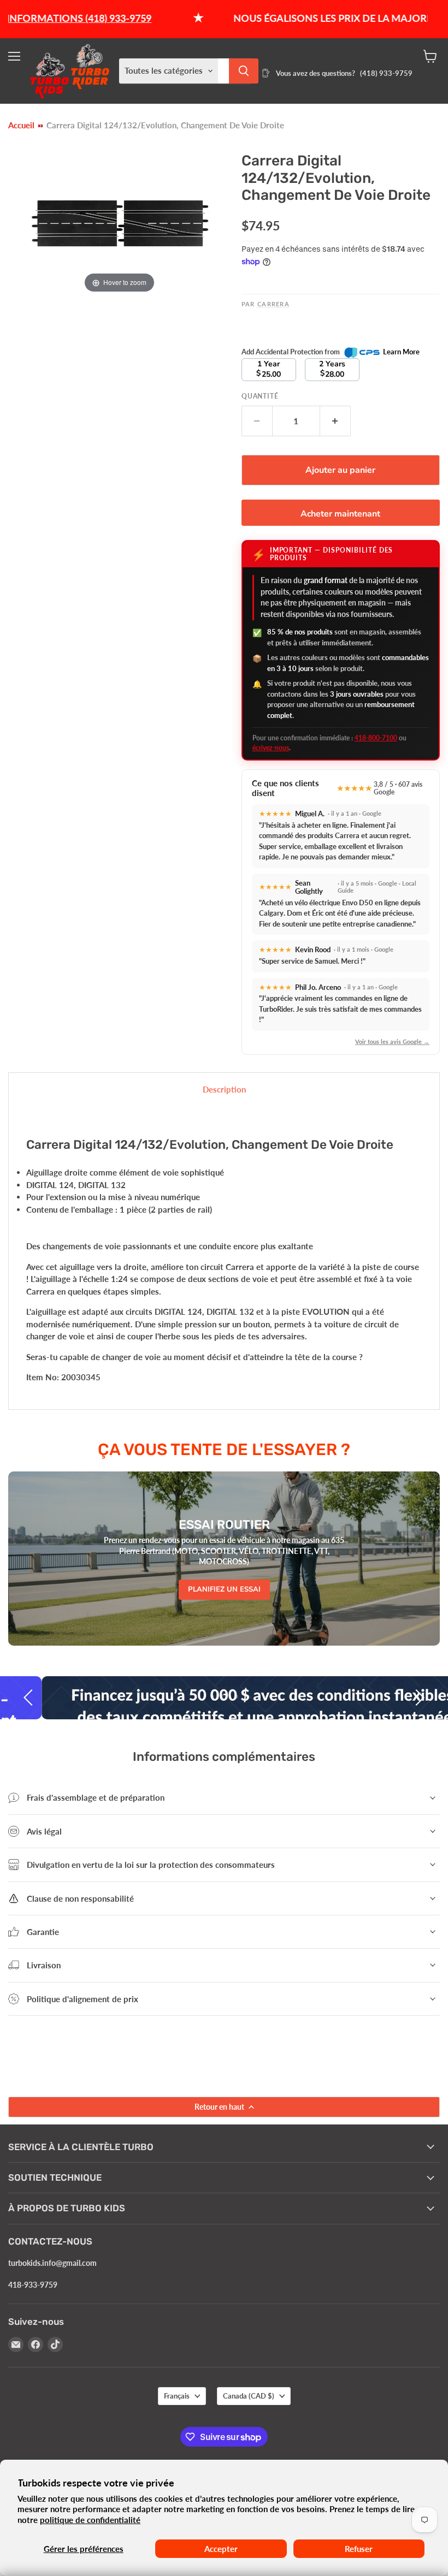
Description (224, 1089)
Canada (249, 2396)
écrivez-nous (271, 748)
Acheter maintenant (340, 514)
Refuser (359, 2549)
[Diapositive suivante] (418, 1697)
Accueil (21, 125)
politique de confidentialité (90, 2520)
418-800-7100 (376, 738)
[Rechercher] (244, 71)
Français (177, 2396)
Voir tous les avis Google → (392, 1041)
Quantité (260, 396)
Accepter (221, 2549)
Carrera (273, 304)
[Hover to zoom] (119, 221)
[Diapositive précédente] (30, 1697)
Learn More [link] (401, 352)
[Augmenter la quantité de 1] (335, 421)
